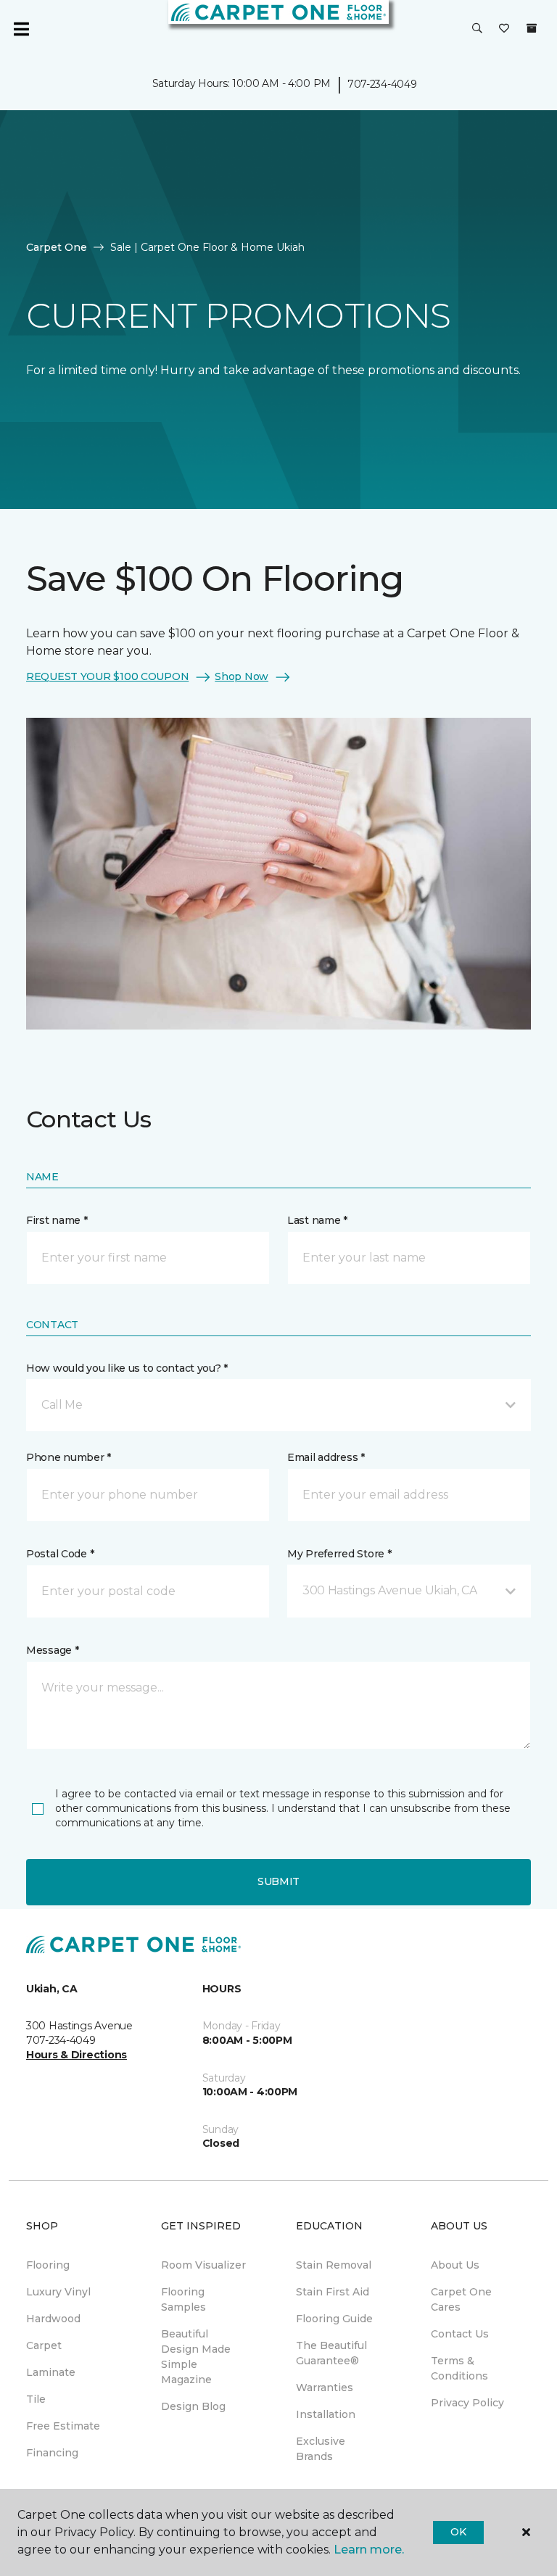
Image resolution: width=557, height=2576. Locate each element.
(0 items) (532, 28)
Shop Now (242, 676)
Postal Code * (60, 1554)
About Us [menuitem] (455, 2265)
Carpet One (57, 247)
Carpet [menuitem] (44, 2345)
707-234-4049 (382, 84)
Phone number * (69, 1457)
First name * (57, 1220)
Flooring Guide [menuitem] (334, 2319)
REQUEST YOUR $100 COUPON (107, 676)
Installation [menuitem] (326, 2414)
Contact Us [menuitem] (460, 2334)
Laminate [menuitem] (51, 2372)
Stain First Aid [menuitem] (333, 2292)
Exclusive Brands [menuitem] (321, 2449)
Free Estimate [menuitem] (63, 2426)
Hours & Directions (77, 2055)
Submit (278, 1881)
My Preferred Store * (339, 1554)
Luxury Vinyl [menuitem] (58, 2292)
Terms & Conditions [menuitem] (459, 2368)
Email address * (326, 1457)
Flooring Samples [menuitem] (183, 2299)
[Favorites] (504, 29)
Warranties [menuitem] (325, 2387)
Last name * (317, 1220)
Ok (458, 2532)
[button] (477, 29)
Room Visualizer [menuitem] (203, 2265)
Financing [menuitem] (52, 2453)
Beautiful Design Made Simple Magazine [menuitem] (196, 2357)
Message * (52, 1650)
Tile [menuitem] (36, 2399)
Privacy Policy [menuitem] (467, 2403)
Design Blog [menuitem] (193, 2406)
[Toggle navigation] (21, 29)
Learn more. (369, 2550)
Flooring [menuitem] (48, 2265)
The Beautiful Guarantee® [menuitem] (331, 2353)
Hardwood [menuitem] (53, 2319)
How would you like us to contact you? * (127, 1368)
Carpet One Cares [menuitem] (461, 2299)
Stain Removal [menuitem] (334, 2265)
